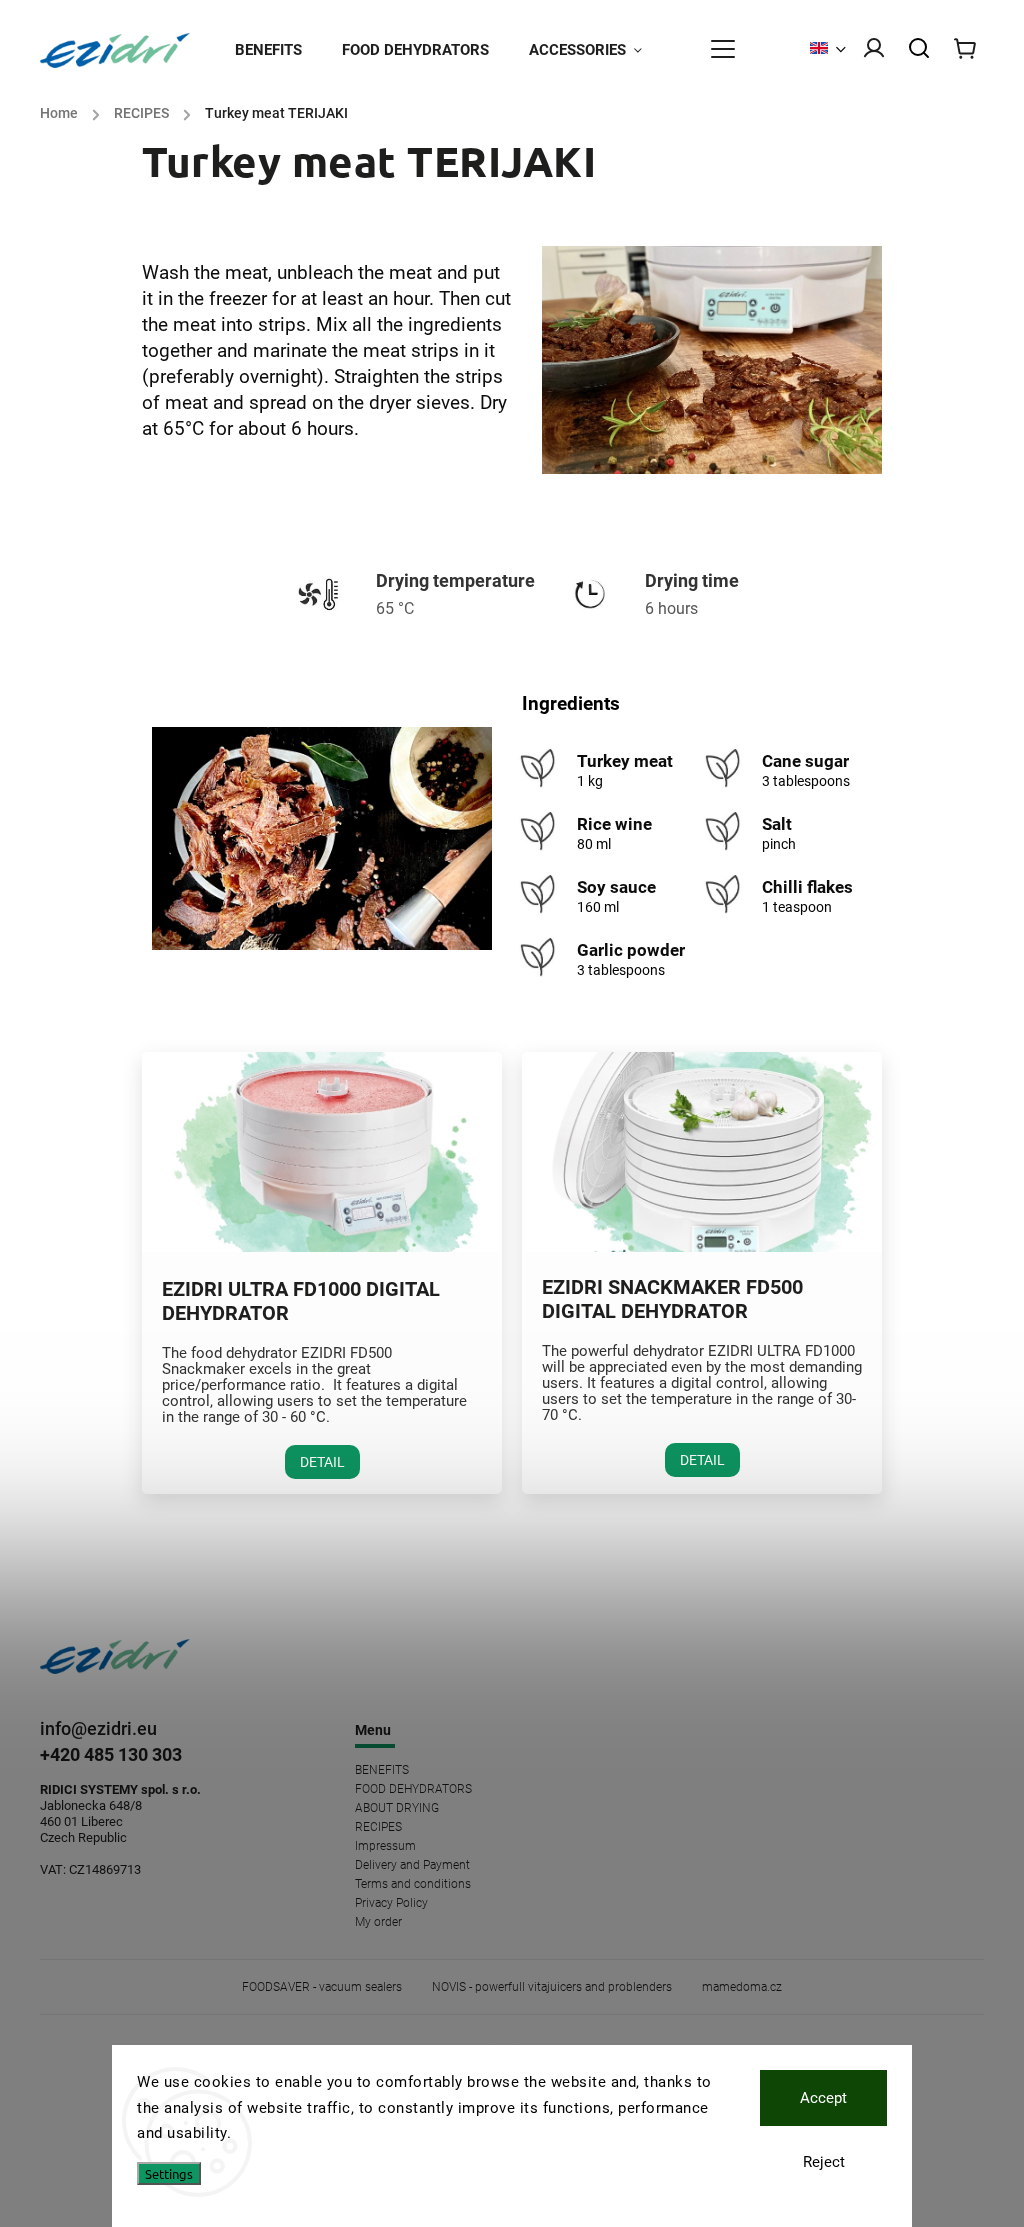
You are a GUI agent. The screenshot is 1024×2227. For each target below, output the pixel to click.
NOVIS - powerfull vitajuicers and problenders (552, 1987)
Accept (823, 2098)
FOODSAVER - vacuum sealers (322, 1987)
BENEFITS (382, 1770)
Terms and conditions (413, 1884)
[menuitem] (278, 50)
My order (378, 1922)
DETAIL (322, 1462)
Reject (824, 2162)
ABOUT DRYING (397, 1808)
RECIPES (378, 1827)
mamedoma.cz (742, 1987)
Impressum (385, 1846)
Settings (169, 2173)
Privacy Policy (391, 1903)
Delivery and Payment (412, 1865)
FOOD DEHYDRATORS (413, 1789)
